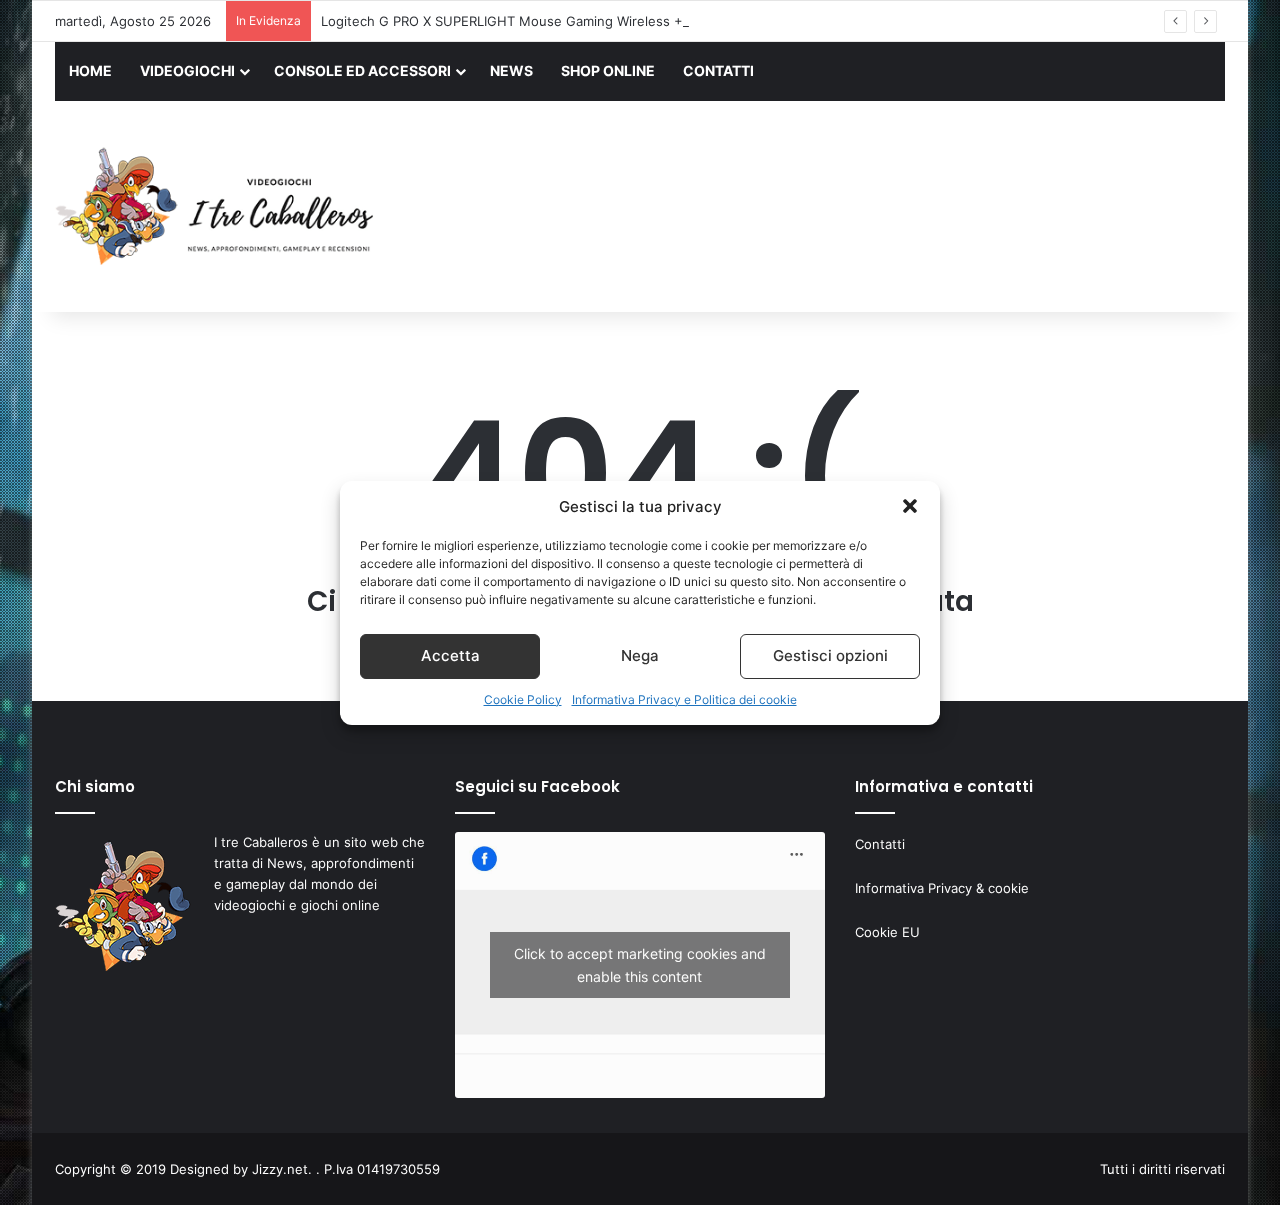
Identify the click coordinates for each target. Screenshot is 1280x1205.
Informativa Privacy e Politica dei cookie (684, 699)
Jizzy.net (280, 1169)
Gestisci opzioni (830, 655)
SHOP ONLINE (608, 70)
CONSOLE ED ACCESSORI (362, 70)
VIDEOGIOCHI (187, 70)
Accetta (450, 655)
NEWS (511, 70)
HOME (90, 70)
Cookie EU (887, 932)
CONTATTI (718, 70)
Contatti (880, 844)
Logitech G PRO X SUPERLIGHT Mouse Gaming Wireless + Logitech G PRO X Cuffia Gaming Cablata (630, 21)
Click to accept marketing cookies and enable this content (640, 965)
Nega (640, 655)
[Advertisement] (840, 209)
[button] (910, 506)
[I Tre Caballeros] (217, 207)
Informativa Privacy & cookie (942, 888)
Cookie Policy (523, 699)
